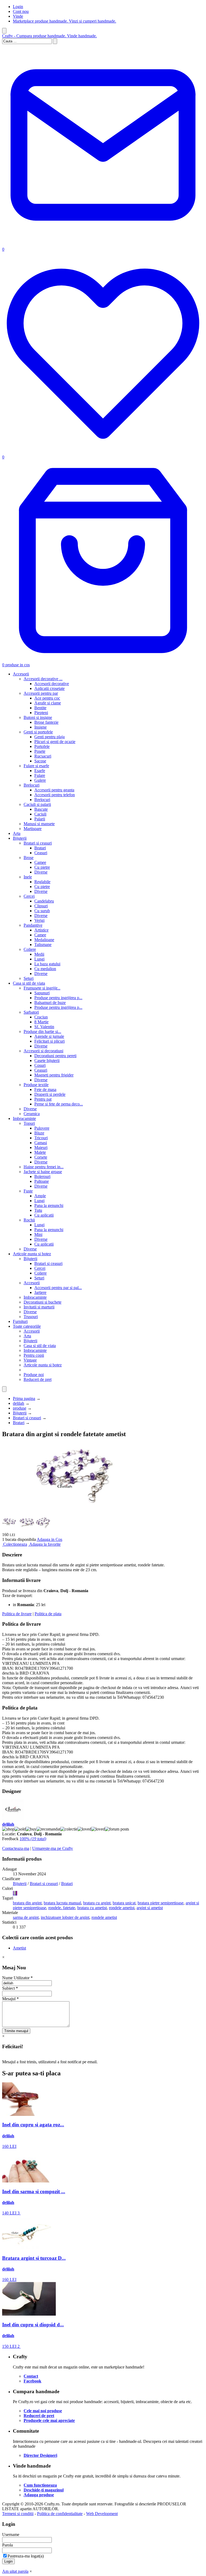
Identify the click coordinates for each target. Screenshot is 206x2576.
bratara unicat (124, 1903)
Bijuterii (20, 838)
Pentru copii (34, 1355)
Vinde (18, 16)
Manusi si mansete (39, 824)
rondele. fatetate (62, 1908)
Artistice (41, 930)
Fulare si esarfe (36, 766)
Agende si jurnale (49, 1036)
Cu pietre (42, 867)
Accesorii (21, 674)
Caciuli (40, 814)
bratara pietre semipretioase (161, 1903)
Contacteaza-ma (16, 1848)
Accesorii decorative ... (43, 679)
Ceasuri (41, 853)
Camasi (41, 1143)
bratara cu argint (97, 1903)
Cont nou (21, 11)
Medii (39, 954)
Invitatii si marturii (39, 1307)
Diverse (41, 872)
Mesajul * (10, 1999)
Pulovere (42, 1128)
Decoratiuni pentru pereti (55, 1056)
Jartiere (40, 1292)
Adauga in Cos (49, 1539)
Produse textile (36, 1085)
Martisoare (33, 829)
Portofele (42, 746)
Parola (8, 2545)
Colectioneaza (15, 1544)
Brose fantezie (46, 722)
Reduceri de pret (38, 1379)
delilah (19, 1403)
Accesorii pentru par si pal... (58, 1288)
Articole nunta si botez (32, 1254)
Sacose (40, 761)
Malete (40, 1152)
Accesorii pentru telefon (55, 795)
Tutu (38, 1210)
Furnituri (20, 1321)
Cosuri (40, 1065)
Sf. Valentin (44, 1027)
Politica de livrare (17, 1614)
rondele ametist (122, 1908)
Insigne (41, 727)
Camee (40, 862)
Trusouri (31, 1317)
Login (18, 7)
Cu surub (42, 911)
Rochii (29, 1220)
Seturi (29, 978)
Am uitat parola (15, 2571)
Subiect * (10, 1988)
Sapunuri (42, 993)
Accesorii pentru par (41, 693)
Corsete (41, 1157)
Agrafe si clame (48, 703)
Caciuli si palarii (37, 804)
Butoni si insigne (38, 717)
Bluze (39, 1133)
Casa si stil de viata (29, 983)
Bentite (40, 708)
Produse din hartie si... (42, 1032)
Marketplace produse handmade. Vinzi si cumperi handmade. (65, 21)
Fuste (28, 1191)
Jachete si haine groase (43, 1172)
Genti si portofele (38, 732)
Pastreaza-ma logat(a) (26, 2556)
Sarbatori (31, 1012)
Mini (38, 1234)
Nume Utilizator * (17, 1978)
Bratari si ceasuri (38, 843)
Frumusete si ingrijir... (42, 988)
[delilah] (13, 1819)
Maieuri (41, 1147)
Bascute (41, 809)
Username (11, 2535)
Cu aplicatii (44, 1215)
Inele (28, 877)
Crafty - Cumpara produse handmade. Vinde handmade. (49, 36)
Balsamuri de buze (50, 1003)
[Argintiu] (14, 1893)
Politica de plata (48, 1614)
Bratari (40, 848)
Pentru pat (43, 1099)
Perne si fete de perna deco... (59, 1104)
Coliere (30, 949)
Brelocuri (32, 785)
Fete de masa (45, 1089)
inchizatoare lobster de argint (65, 1917)
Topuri (29, 1123)
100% (33, 1839)
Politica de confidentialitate (60, 2514)
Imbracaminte (24, 1118)
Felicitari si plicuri (49, 1041)
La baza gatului (47, 964)
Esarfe (40, 771)
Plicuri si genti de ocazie (55, 742)
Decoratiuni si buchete (43, 1302)
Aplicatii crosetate (49, 688)
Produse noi (34, 1375)
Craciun (41, 1017)
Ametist (19, 1948)
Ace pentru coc (47, 698)
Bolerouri (42, 1176)
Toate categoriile (27, 1326)
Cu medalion (45, 969)
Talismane (43, 945)
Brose (29, 858)
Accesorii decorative (52, 684)
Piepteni (41, 713)
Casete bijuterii (47, 1060)
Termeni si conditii (18, 2514)
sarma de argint (26, 1917)
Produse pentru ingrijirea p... (58, 998)
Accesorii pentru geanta (54, 790)
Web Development (102, 2514)
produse (20, 1408)
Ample (40, 1196)
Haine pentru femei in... (44, 1167)
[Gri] (16, 1893)
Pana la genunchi (49, 1205)
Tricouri (41, 1138)
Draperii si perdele (50, 1094)
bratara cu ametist (92, 1908)
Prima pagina (24, 1398)
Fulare (40, 775)
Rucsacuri (43, 756)
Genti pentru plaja (49, 737)
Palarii (40, 819)
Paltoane (42, 1181)
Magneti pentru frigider (54, 1075)
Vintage (30, 1360)
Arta (17, 833)
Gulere (40, 780)
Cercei (29, 896)
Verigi (39, 920)
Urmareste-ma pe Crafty (53, 1848)
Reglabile (42, 882)
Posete (40, 751)
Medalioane (44, 940)
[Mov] (17, 1893)
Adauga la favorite (45, 1544)
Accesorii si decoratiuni (43, 1051)
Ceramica (32, 1114)
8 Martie (41, 1022)
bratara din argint (27, 1903)
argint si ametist (150, 1908)
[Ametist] (13, 1893)
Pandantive (33, 925)
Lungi (39, 959)
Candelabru (44, 901)
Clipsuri (41, 906)
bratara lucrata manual (62, 1903)
